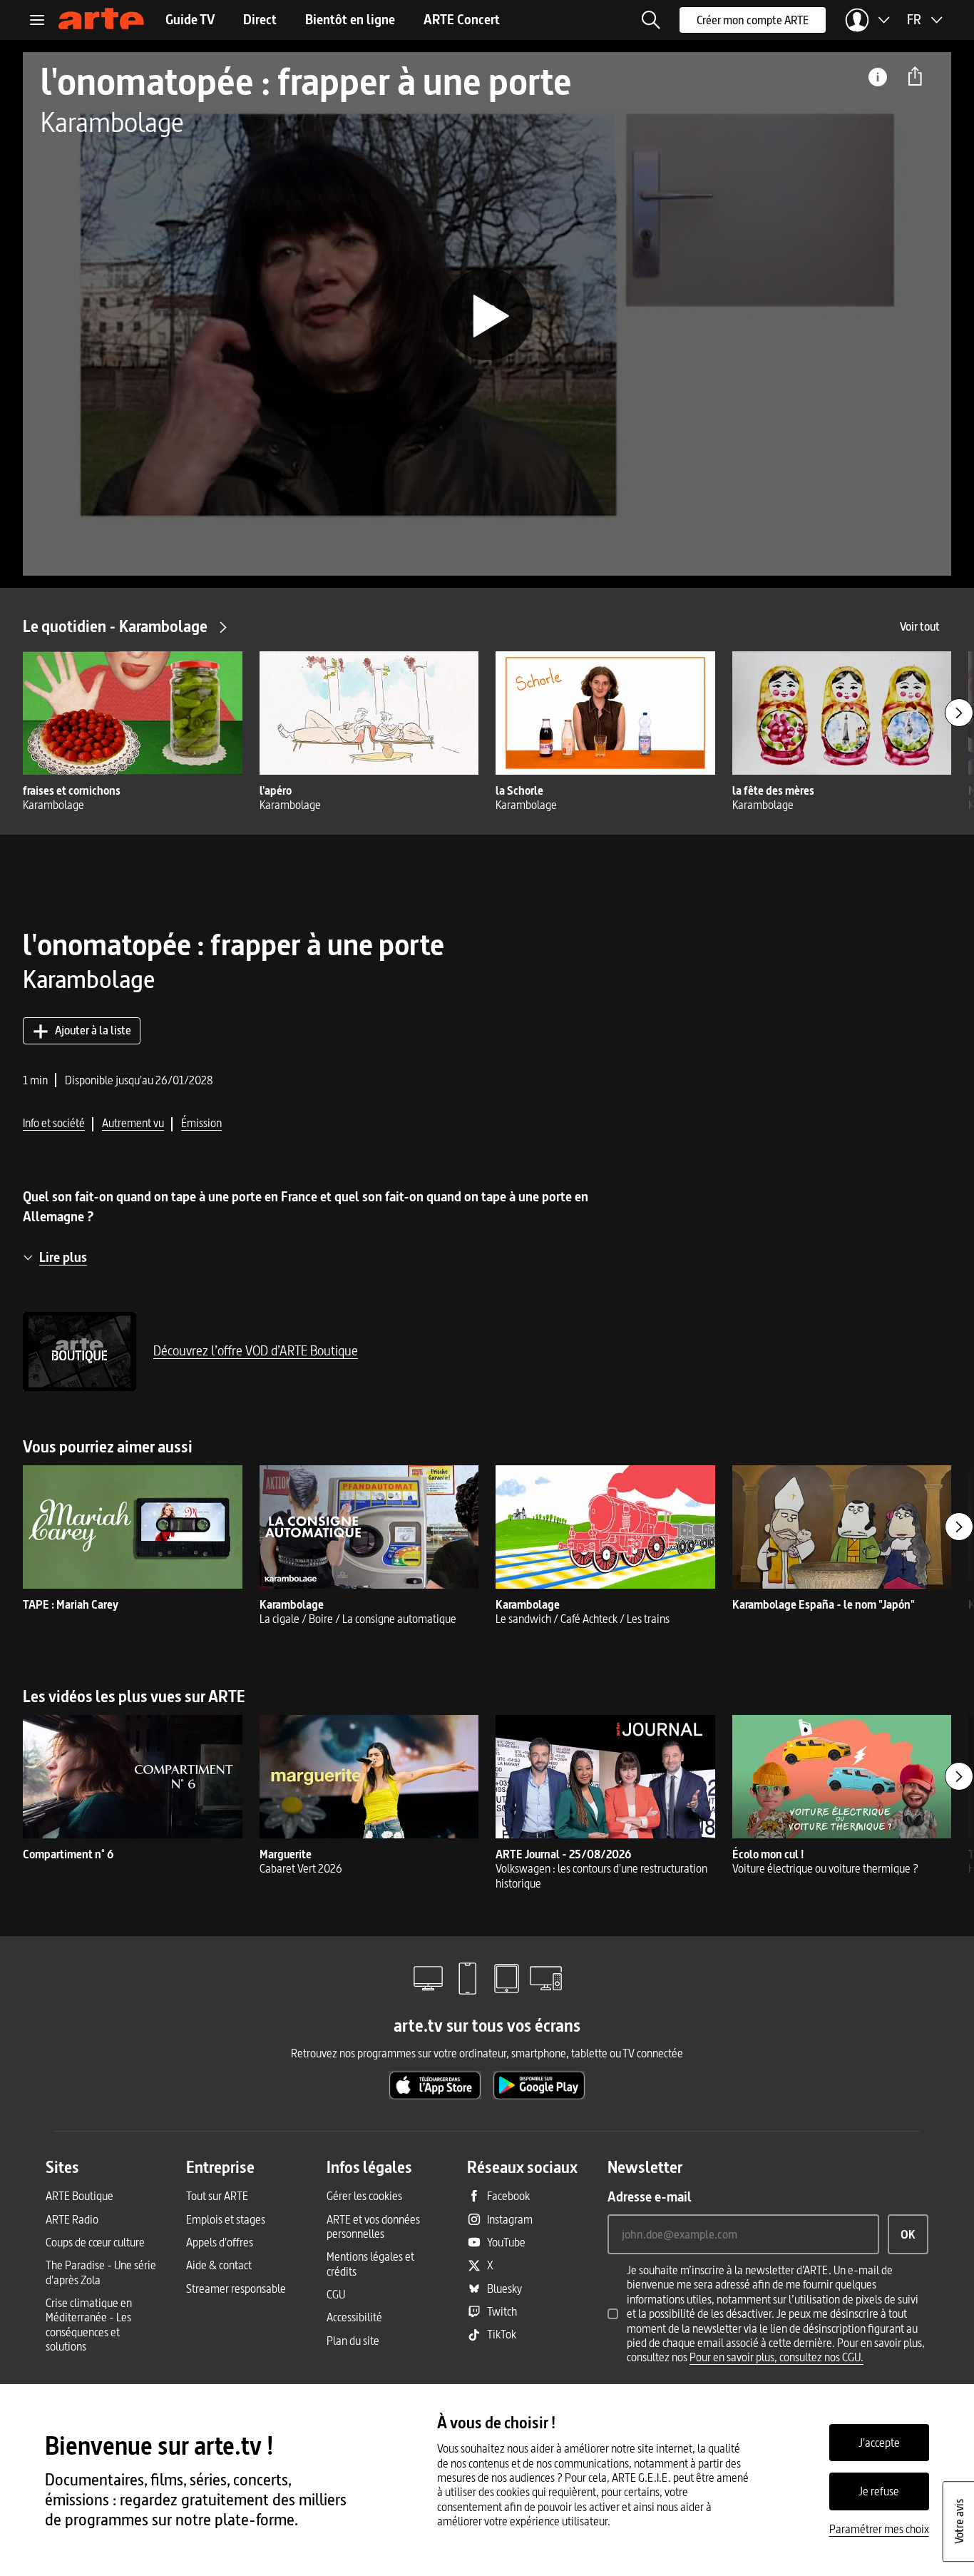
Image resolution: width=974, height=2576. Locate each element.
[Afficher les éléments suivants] (959, 713)
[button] (651, 20)
